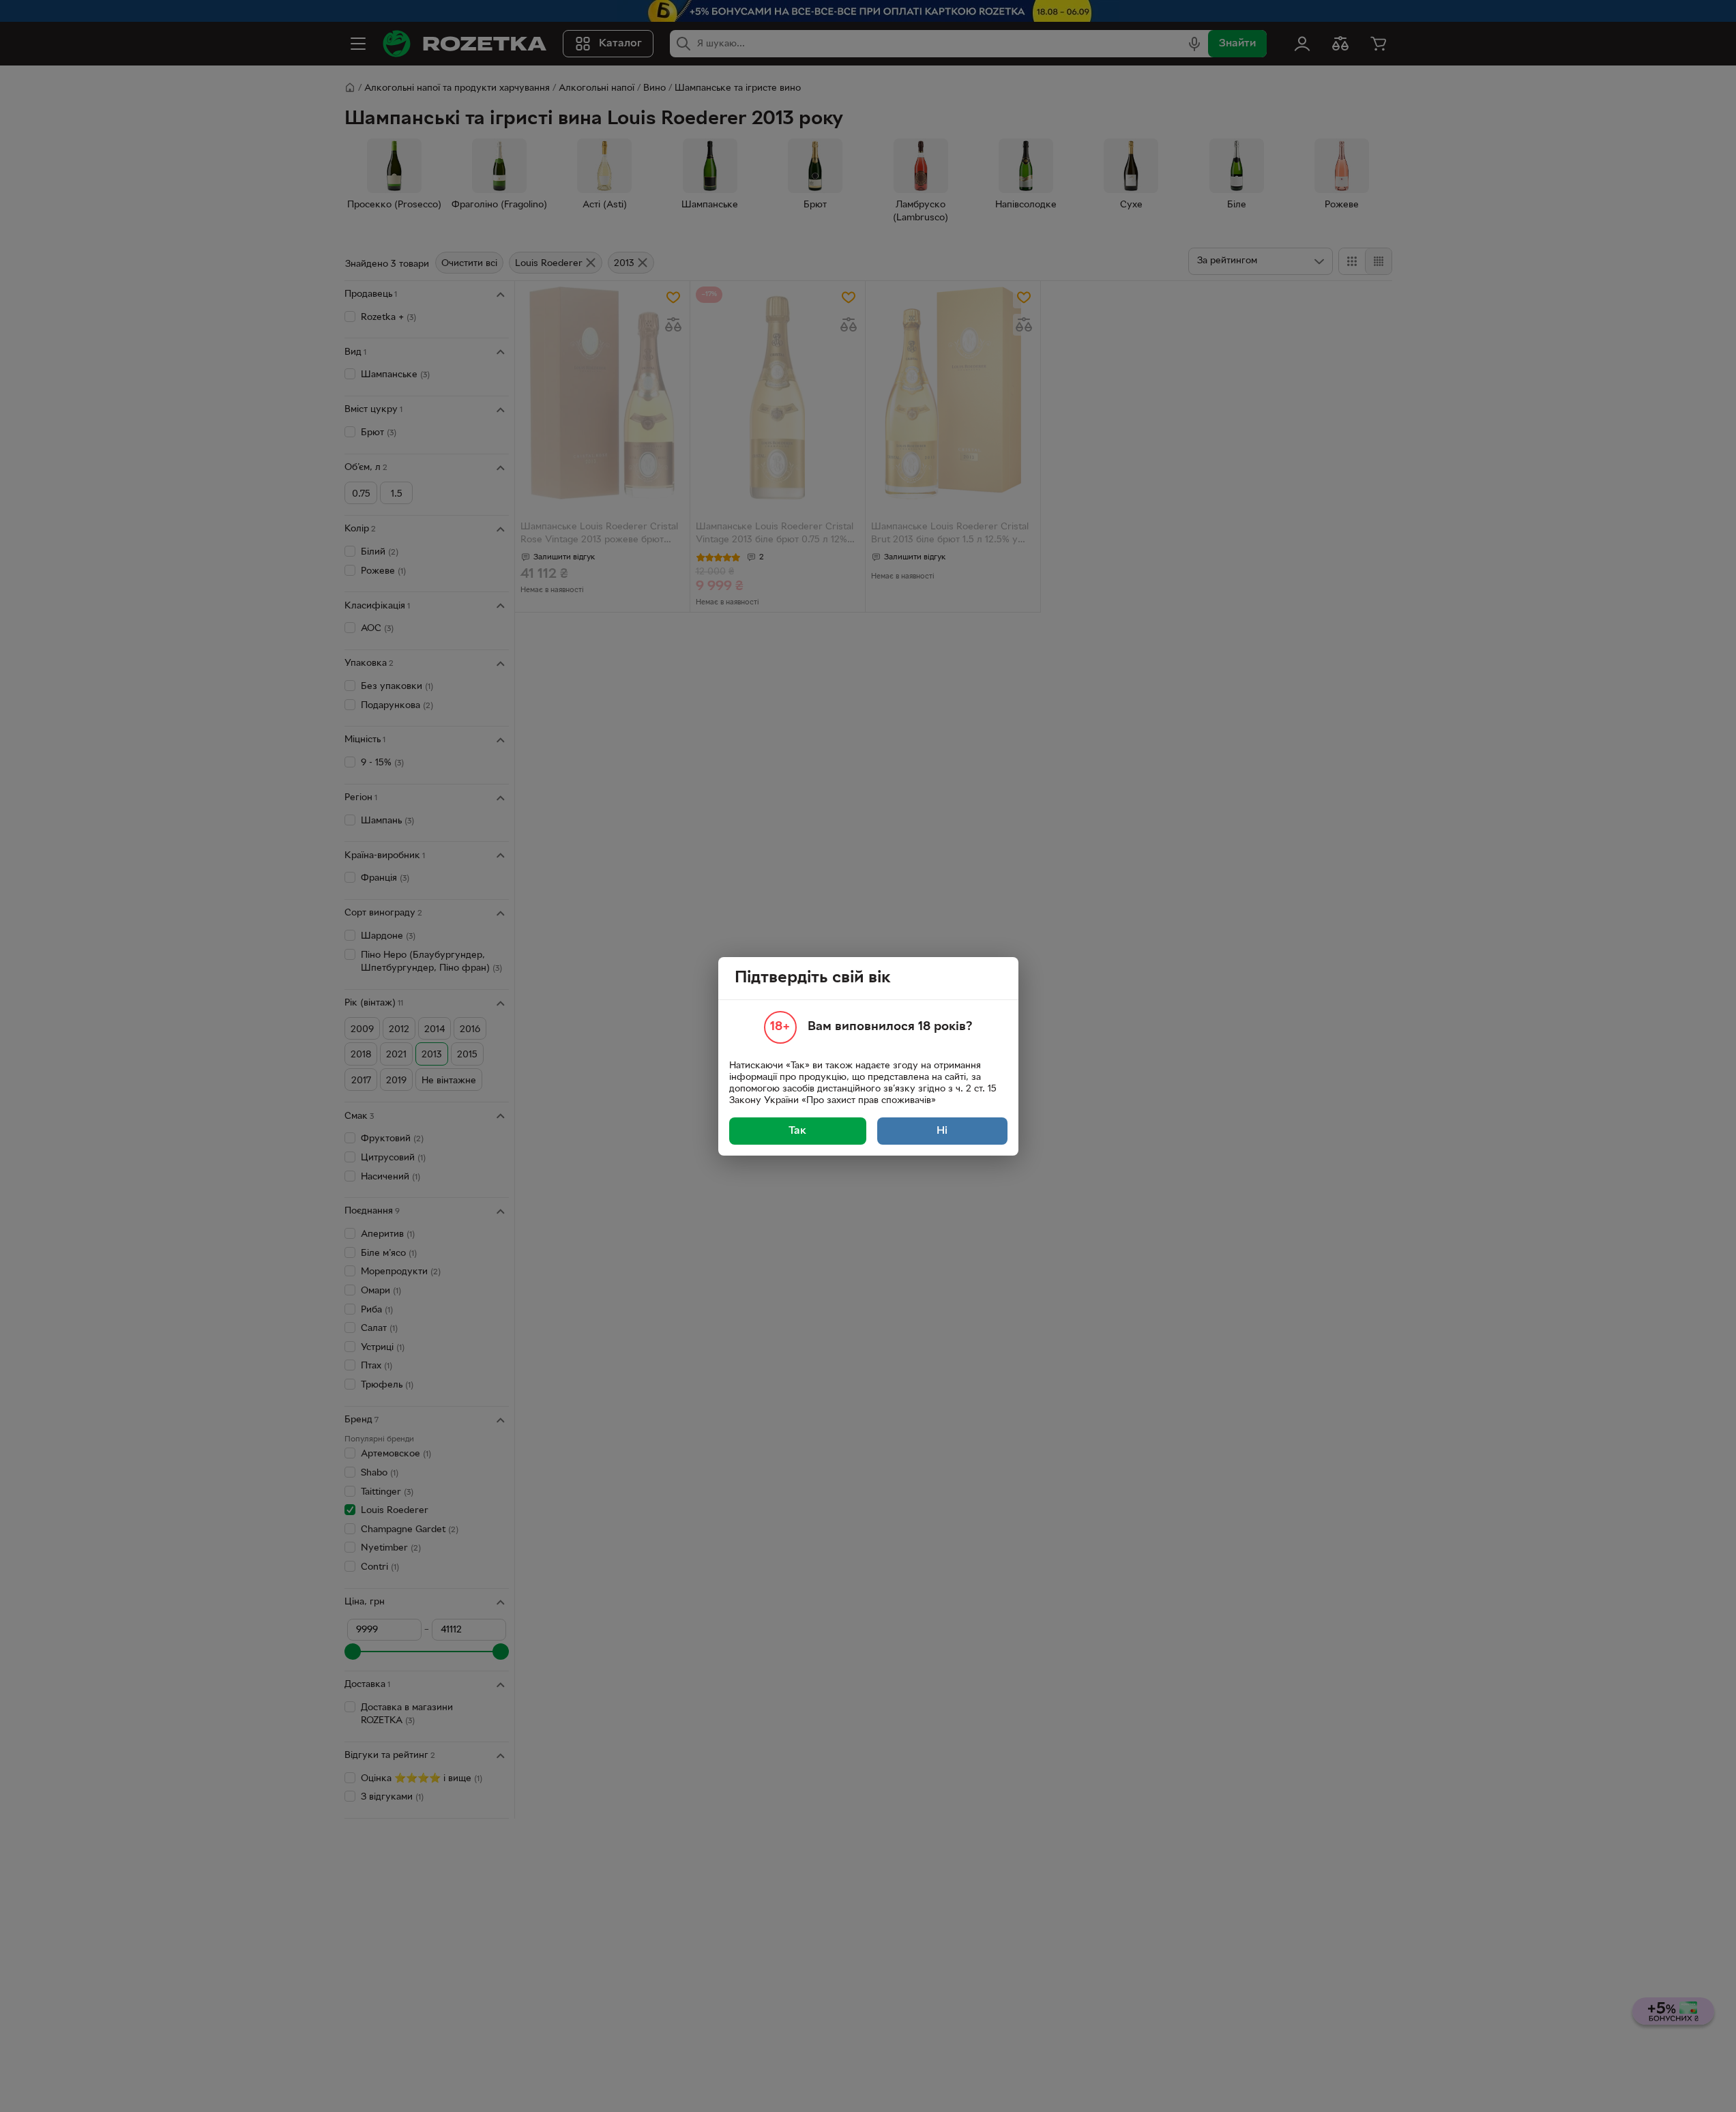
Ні (942, 1131)
